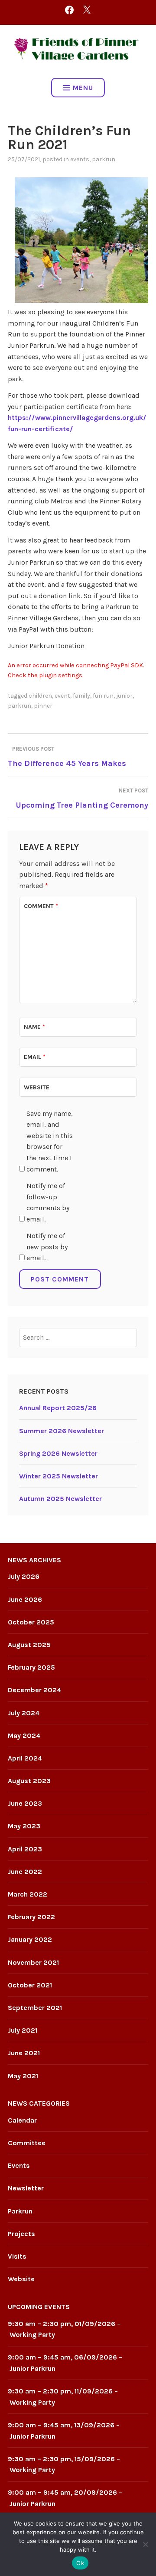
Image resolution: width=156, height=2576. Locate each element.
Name (34, 1027)
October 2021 (30, 1985)
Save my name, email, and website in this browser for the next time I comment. (50, 1141)
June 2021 (24, 2053)
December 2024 (34, 1690)
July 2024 (24, 1713)
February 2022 (31, 1917)
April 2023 (25, 1849)
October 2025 (31, 1622)
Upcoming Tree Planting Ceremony (82, 799)
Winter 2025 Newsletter (58, 1476)
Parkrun (104, 159)
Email (35, 1057)
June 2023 (25, 1803)
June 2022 (25, 1872)
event (62, 696)
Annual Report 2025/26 (58, 1408)
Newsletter (26, 2188)
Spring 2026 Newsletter (58, 1453)
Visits (17, 2256)
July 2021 (23, 2030)
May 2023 (24, 1826)
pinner (43, 706)
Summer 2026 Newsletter (62, 1431)
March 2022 (28, 1894)
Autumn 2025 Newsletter (60, 1499)
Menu (83, 88)
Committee (27, 2143)
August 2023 (29, 1781)
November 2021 (33, 1962)
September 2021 (35, 2008)
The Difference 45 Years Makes (67, 757)
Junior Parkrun (32, 2368)
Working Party (32, 2335)
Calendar (22, 2120)
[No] (145, 2544)
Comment (41, 906)
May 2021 (23, 2076)
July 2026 (24, 1576)
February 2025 (31, 1667)
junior (124, 696)
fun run (103, 696)
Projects (21, 2234)
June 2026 (25, 1599)
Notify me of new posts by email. (47, 1247)
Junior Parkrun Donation (46, 646)
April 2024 (25, 1758)
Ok (80, 2563)
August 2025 (29, 1645)
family (81, 696)
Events (80, 159)
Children (40, 696)
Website (37, 1087)
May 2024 (24, 1736)
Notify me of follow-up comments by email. (48, 1202)
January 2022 (30, 1939)
